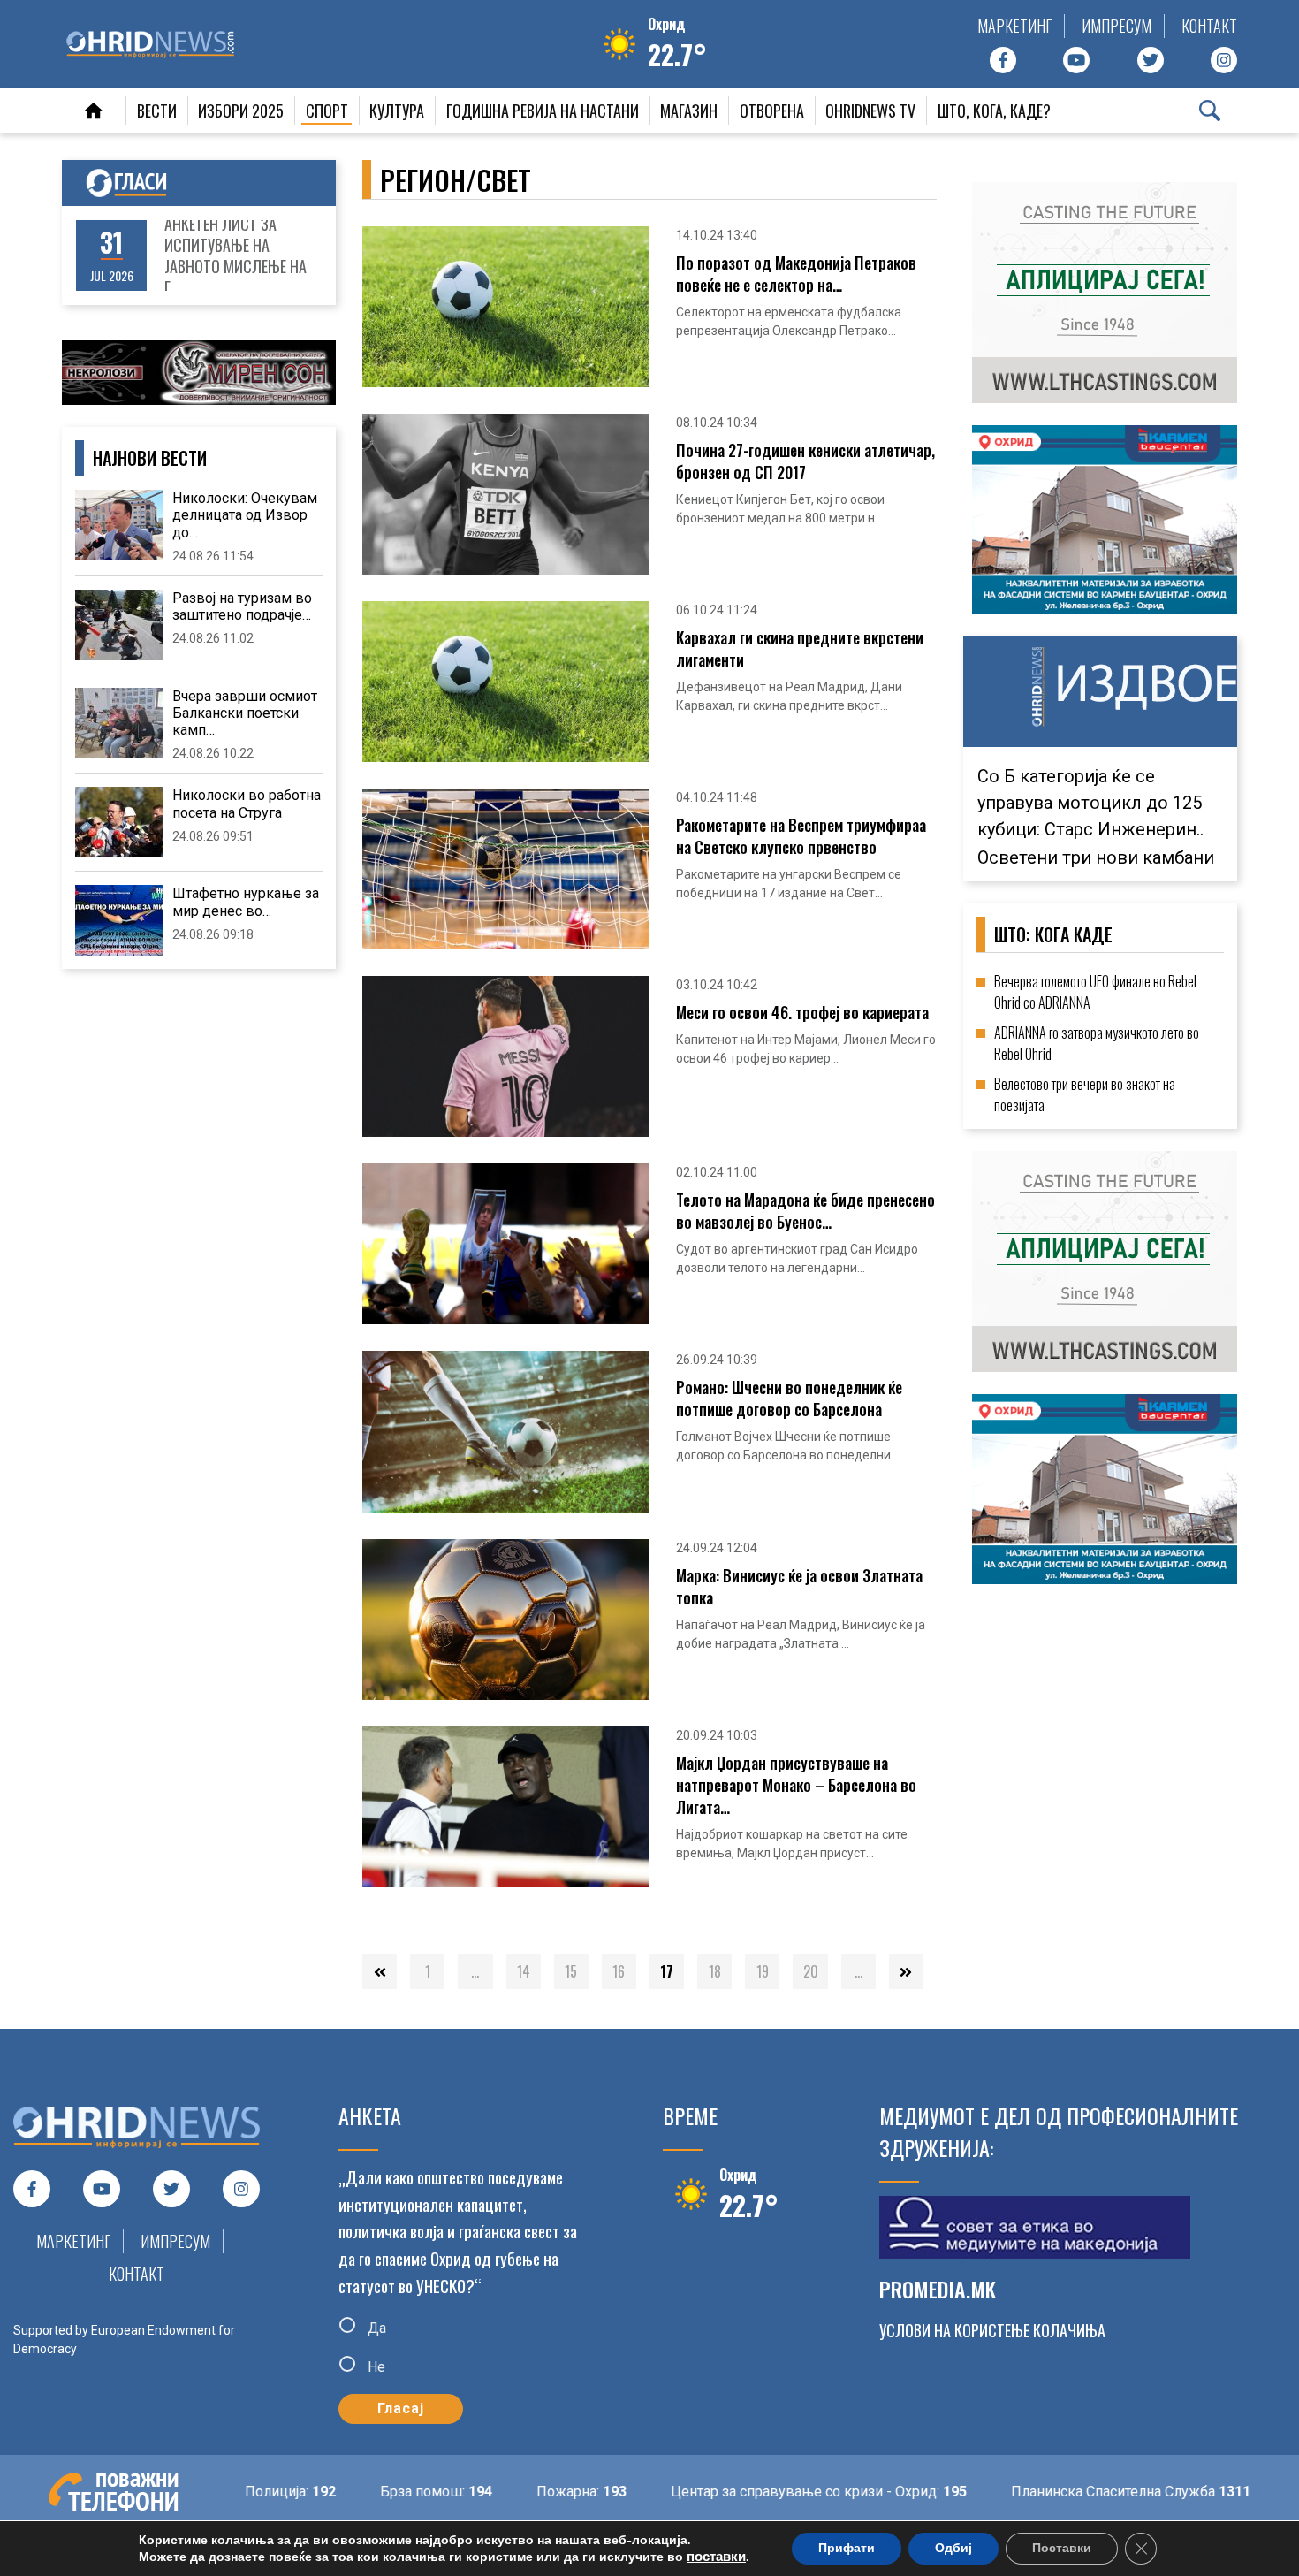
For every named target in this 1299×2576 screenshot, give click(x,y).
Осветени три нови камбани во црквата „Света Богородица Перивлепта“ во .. (1098, 835)
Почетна (94, 111)
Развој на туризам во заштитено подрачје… (242, 606)
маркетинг (1014, 26)
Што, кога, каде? (994, 111)
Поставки (1062, 2548)
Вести (157, 111)
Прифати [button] (847, 2548)
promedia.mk (938, 2289)
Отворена (772, 111)
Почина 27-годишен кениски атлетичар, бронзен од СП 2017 (805, 461)
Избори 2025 (241, 111)
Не (375, 2366)
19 (763, 1971)
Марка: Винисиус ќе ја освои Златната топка (799, 1587)
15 (571, 1971)
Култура (397, 111)
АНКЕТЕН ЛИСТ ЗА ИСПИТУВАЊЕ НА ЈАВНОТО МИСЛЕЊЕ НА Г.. (235, 255)
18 (715, 1971)
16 (619, 1971)
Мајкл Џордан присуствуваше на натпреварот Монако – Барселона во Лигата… (796, 1785)
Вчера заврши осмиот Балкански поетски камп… (245, 713)
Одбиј (953, 2548)
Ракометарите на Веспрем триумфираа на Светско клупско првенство (801, 836)
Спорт (327, 111)
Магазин (689, 111)
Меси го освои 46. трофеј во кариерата (802, 1013)
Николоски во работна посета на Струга (247, 804)
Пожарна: (519, 2492)
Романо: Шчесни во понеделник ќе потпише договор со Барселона (789, 1399)
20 (811, 1971)
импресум (1117, 26)
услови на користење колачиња (992, 2330)
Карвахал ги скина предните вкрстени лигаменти (800, 649)
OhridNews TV (870, 111)
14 (524, 1971)
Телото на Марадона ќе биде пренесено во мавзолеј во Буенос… (805, 1211)
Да (375, 2328)
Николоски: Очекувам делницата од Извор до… (245, 515)
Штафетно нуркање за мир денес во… (246, 902)
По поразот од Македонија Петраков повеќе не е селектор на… (796, 274)
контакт (1209, 26)
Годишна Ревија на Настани (543, 111)
